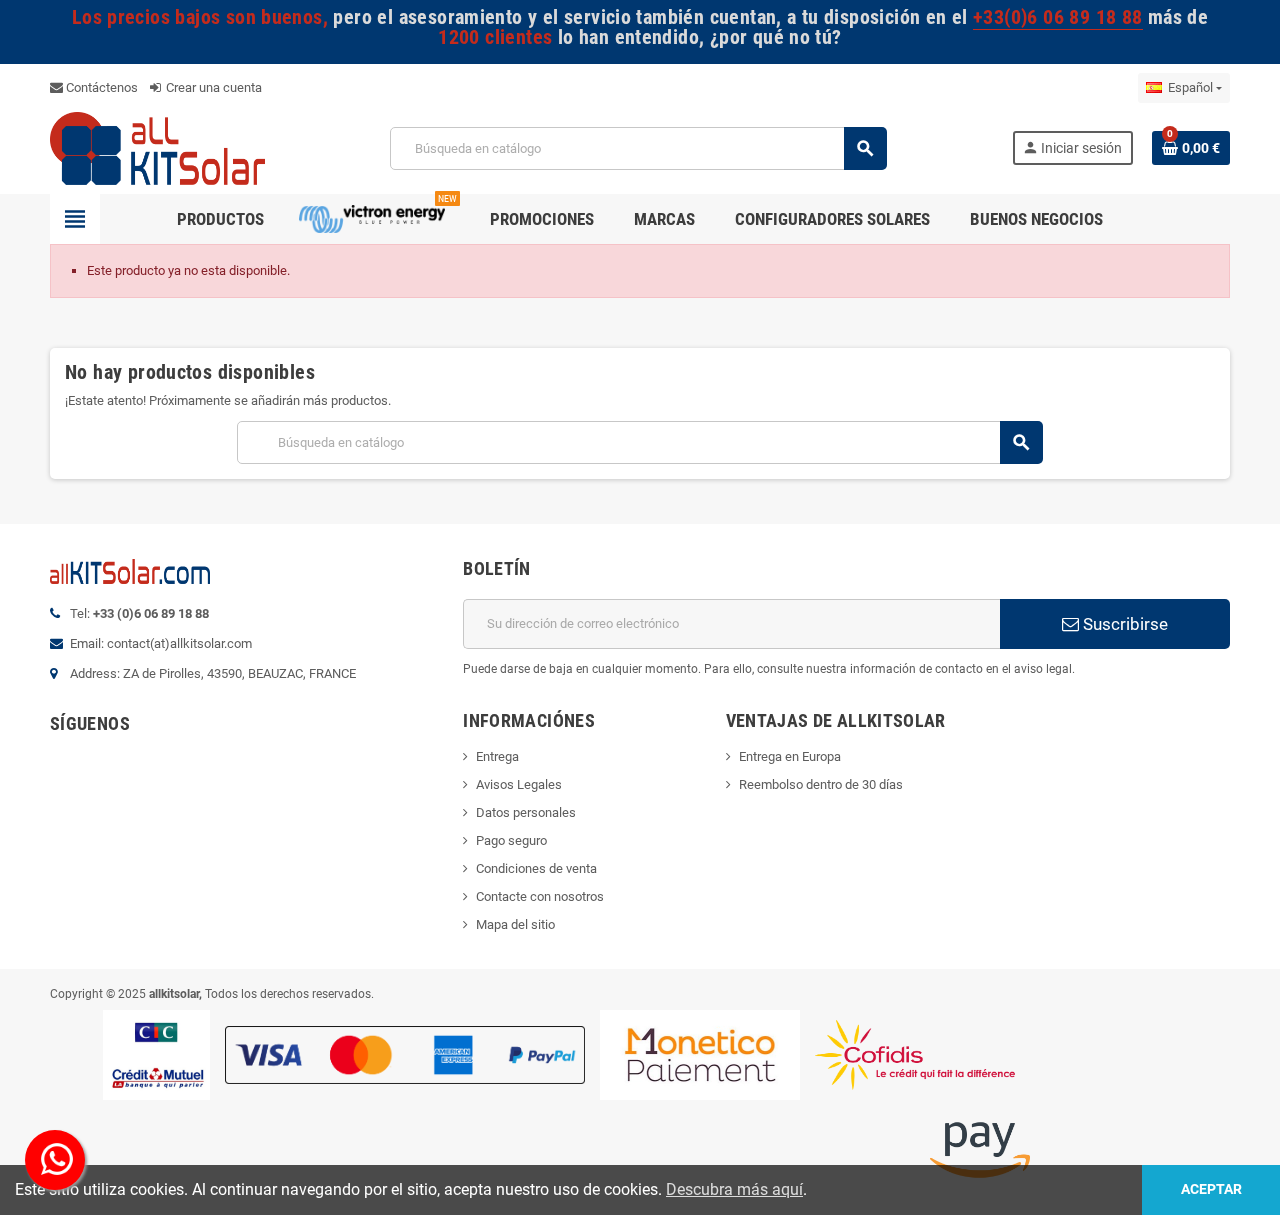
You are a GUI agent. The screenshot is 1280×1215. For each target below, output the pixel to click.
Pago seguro (511, 840)
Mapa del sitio (515, 924)
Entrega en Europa (790, 756)
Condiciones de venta (536, 868)
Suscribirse (1123, 624)
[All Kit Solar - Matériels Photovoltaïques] (157, 147)
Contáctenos (100, 87)
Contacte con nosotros (540, 896)
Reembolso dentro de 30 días (821, 784)
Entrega (497, 756)
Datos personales (526, 812)
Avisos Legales (519, 784)
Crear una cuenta (212, 87)
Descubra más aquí (734, 1189)
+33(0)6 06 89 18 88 (1057, 17)
